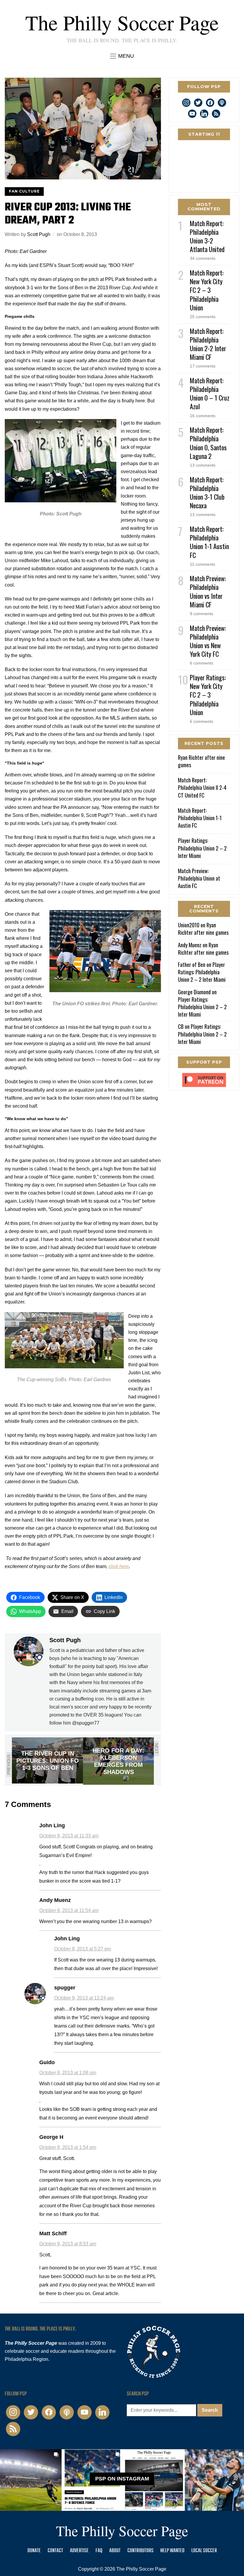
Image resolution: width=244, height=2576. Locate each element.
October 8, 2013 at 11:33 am (69, 1836)
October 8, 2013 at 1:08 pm (68, 2073)
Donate (34, 2551)
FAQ (99, 2551)
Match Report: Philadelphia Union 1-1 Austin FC (209, 542)
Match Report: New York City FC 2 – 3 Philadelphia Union (207, 290)
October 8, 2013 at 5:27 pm (83, 1949)
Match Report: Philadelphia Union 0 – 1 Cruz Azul (210, 393)
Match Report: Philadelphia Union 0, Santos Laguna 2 (208, 443)
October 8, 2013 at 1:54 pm (68, 2147)
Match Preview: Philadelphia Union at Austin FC (199, 878)
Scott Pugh (39, 234)
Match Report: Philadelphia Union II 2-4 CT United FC (202, 787)
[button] (122, 56)
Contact (55, 2551)
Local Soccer (204, 2551)
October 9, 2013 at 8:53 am (68, 2244)
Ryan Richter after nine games (201, 761)
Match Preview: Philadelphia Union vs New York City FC (208, 641)
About (115, 2551)
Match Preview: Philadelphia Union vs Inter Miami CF (208, 591)
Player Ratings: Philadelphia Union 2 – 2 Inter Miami (202, 848)
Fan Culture (24, 191)
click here (119, 1566)
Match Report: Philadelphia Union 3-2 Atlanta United (207, 236)
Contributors (140, 2551)
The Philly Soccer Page (122, 22)
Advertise (79, 2551)
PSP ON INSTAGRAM (122, 2479)
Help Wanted (172, 2551)
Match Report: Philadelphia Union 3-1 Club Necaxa (207, 493)
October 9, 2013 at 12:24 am (84, 1998)
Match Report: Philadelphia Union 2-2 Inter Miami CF (208, 344)
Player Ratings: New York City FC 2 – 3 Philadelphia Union (208, 695)
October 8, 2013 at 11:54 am (69, 1910)
